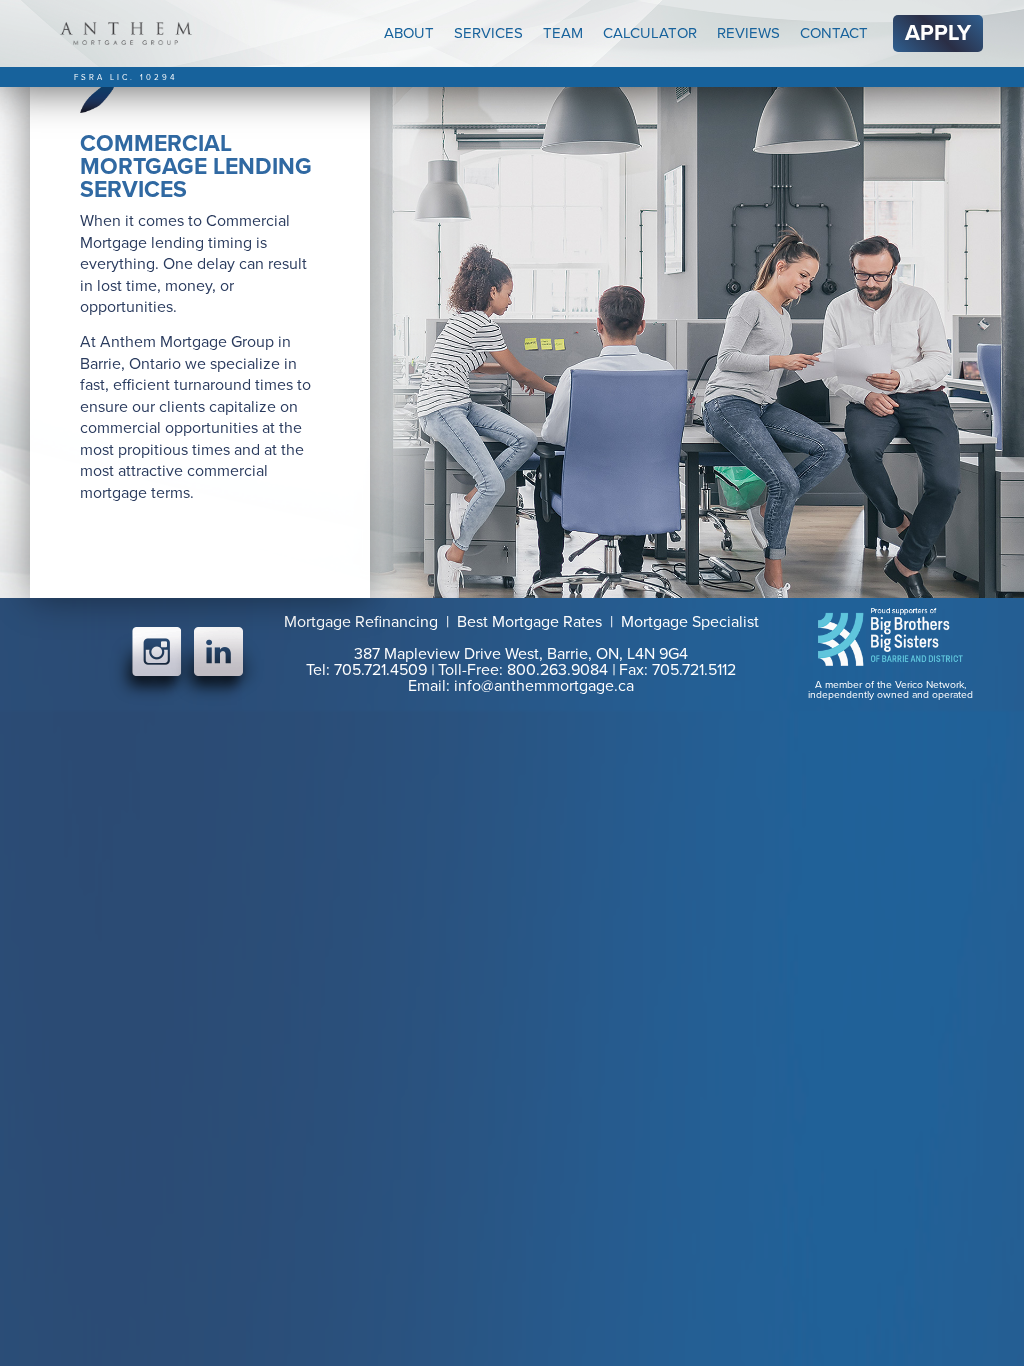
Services (488, 33)
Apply (938, 33)
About (409, 33)
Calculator (650, 33)
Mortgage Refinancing (361, 622)
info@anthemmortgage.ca (544, 686)
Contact (834, 33)
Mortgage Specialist (690, 622)
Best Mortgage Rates (529, 622)
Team (563, 33)
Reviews (748, 33)
